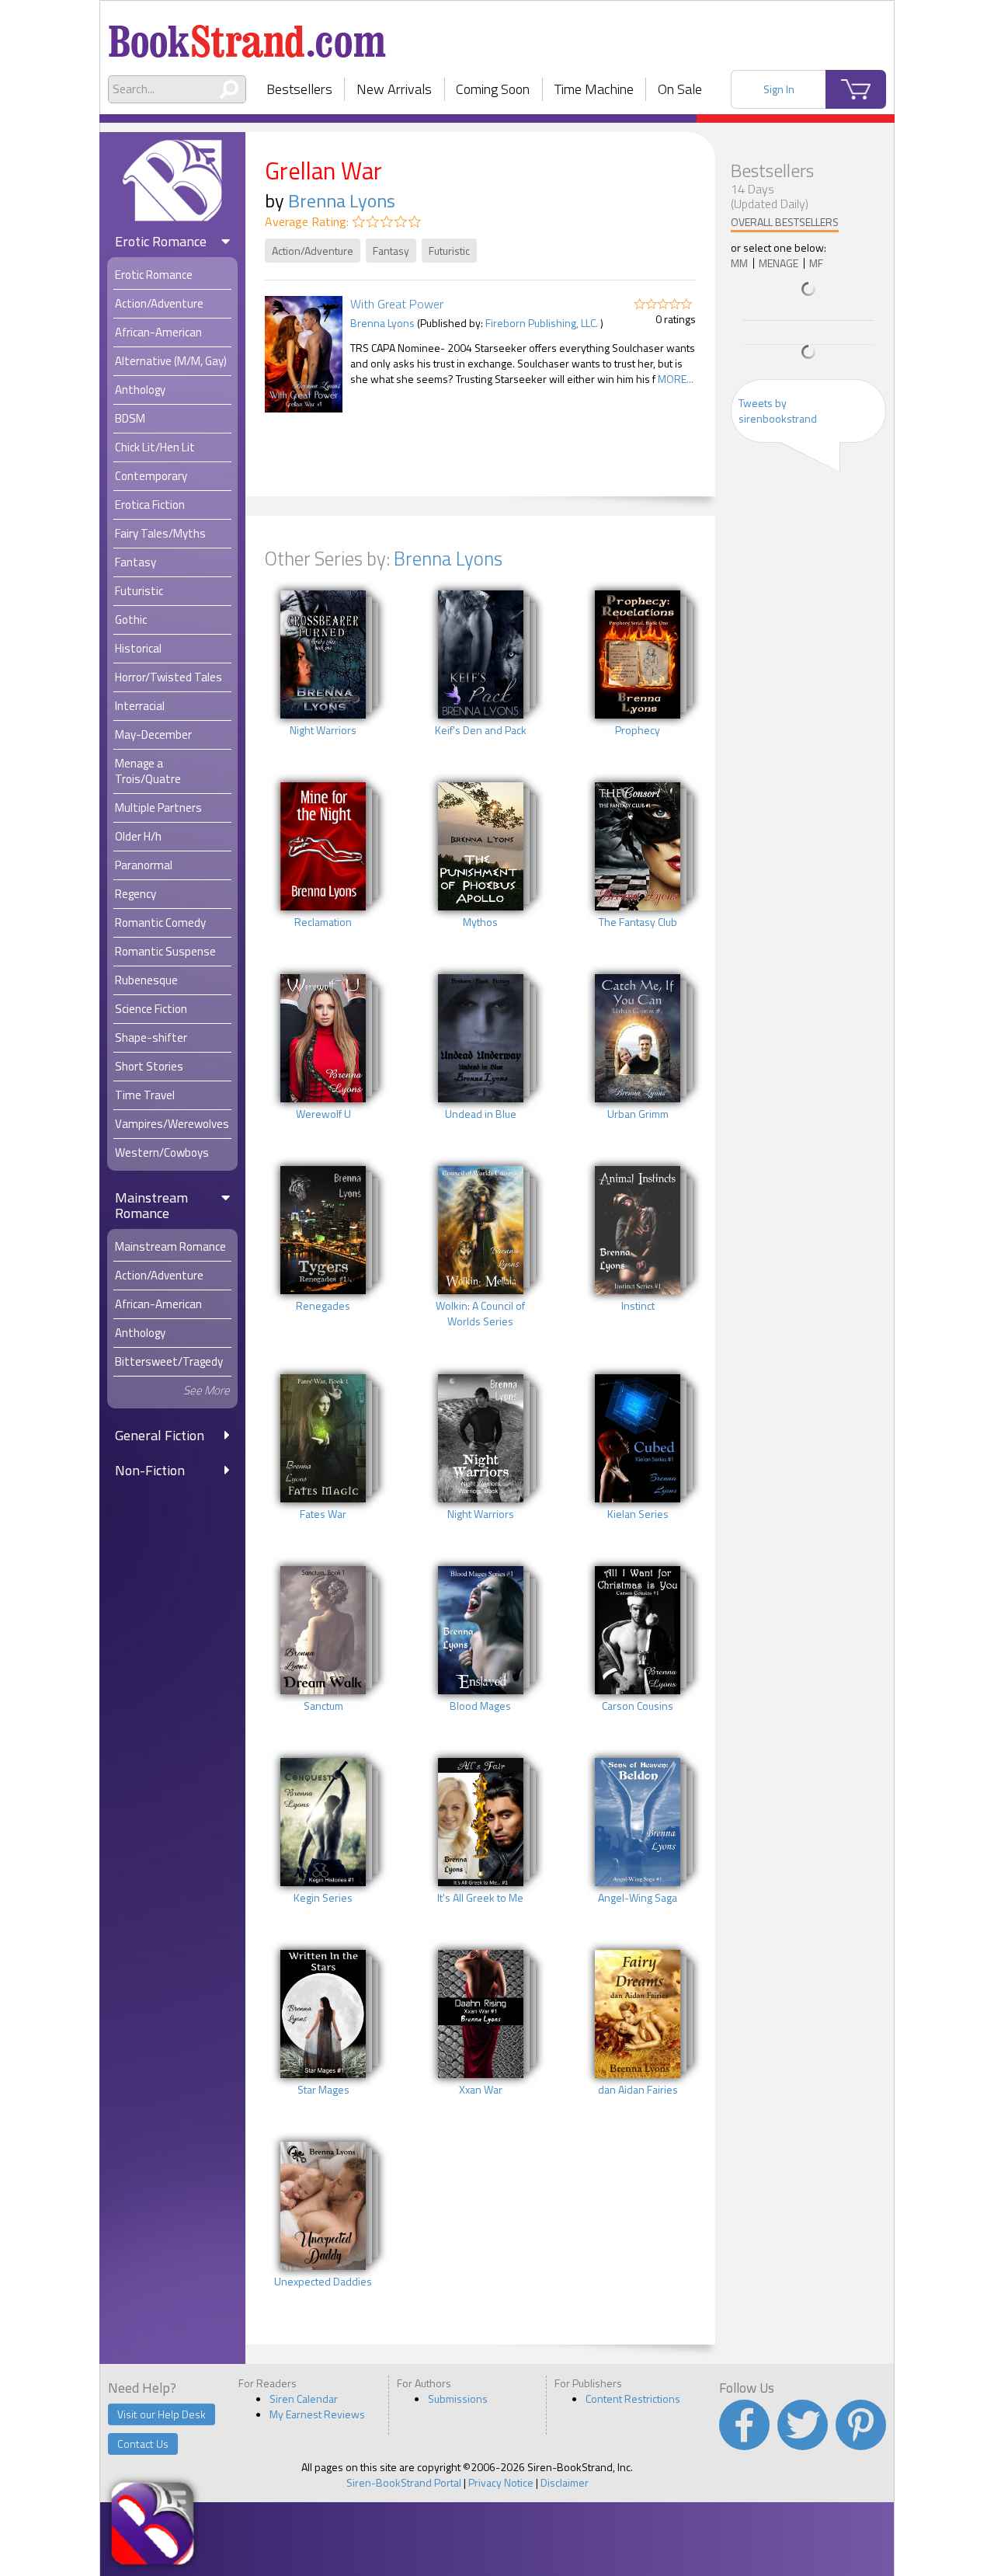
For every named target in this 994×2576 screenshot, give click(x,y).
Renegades (323, 1306)
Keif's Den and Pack (481, 730)
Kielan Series (638, 1514)
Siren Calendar (304, 2398)
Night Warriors (323, 730)
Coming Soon (493, 89)
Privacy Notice (501, 2482)
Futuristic (449, 251)
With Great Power (397, 304)
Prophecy (638, 730)
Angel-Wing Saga (638, 1898)
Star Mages (323, 2090)
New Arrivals (394, 89)
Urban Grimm (638, 1114)
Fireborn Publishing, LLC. (542, 323)
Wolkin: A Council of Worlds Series (480, 1314)
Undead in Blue (481, 1114)
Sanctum (323, 1706)
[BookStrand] (247, 35)
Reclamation (323, 922)
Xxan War (481, 2090)
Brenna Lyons (342, 200)
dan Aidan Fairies (638, 2090)
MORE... (676, 379)
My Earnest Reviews (317, 2414)
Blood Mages (480, 1706)
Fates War (323, 1514)
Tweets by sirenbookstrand (778, 411)
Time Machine (594, 89)
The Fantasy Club (638, 922)
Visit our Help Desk (162, 2414)
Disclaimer (565, 2482)
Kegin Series (323, 1898)
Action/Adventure (313, 251)
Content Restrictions (633, 2398)
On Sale (680, 89)
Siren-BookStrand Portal (404, 2482)
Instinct (638, 1306)
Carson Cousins (638, 1706)
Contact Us (143, 2444)
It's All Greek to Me (480, 1898)
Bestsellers (299, 89)
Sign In (779, 89)
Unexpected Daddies (323, 2282)
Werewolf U (323, 1114)
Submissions (458, 2398)
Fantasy (391, 251)
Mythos (480, 922)
